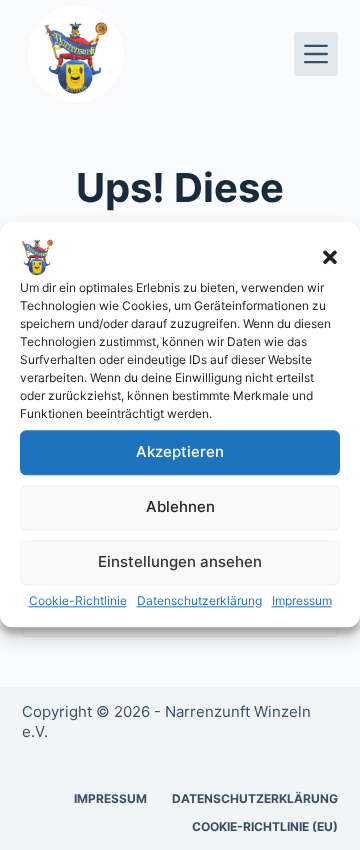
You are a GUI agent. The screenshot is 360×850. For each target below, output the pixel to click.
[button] (330, 257)
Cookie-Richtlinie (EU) (265, 826)
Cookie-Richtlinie (78, 600)
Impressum (302, 600)
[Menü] (316, 54)
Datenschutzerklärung (199, 600)
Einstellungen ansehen (180, 562)
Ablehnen (180, 507)
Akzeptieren (180, 452)
